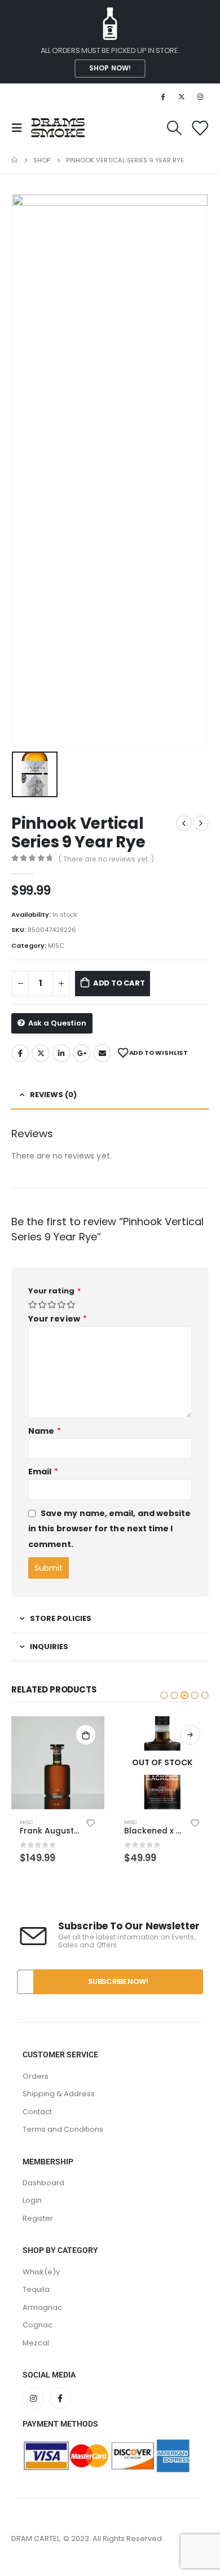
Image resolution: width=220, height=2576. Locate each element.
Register (38, 2253)
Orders (36, 2111)
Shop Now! (110, 68)
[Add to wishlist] (91, 1822)
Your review (58, 1319)
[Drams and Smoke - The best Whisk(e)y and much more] (58, 128)
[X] (182, 96)
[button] (164, 1695)
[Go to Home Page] (14, 160)
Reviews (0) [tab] (53, 1095)
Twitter (41, 1053)
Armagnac (42, 2342)
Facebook (20, 1053)
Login (32, 2236)
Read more (86, 1735)
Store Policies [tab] (61, 1618)
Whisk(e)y (41, 2307)
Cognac (38, 2360)
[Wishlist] (200, 128)
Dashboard (43, 2218)
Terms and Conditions (63, 2164)
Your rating (55, 1291)
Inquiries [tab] (49, 1647)
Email (102, 1053)
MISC (56, 945)
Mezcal (36, 2378)
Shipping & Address (59, 2129)
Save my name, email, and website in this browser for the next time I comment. (109, 1529)
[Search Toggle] (174, 128)
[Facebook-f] (60, 2433)
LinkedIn (61, 1053)
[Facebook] (162, 96)
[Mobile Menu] (20, 128)
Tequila (36, 2324)
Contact (37, 2147)
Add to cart (119, 983)
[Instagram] (200, 96)
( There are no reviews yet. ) (106, 859)
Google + (82, 1053)
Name (45, 1431)
